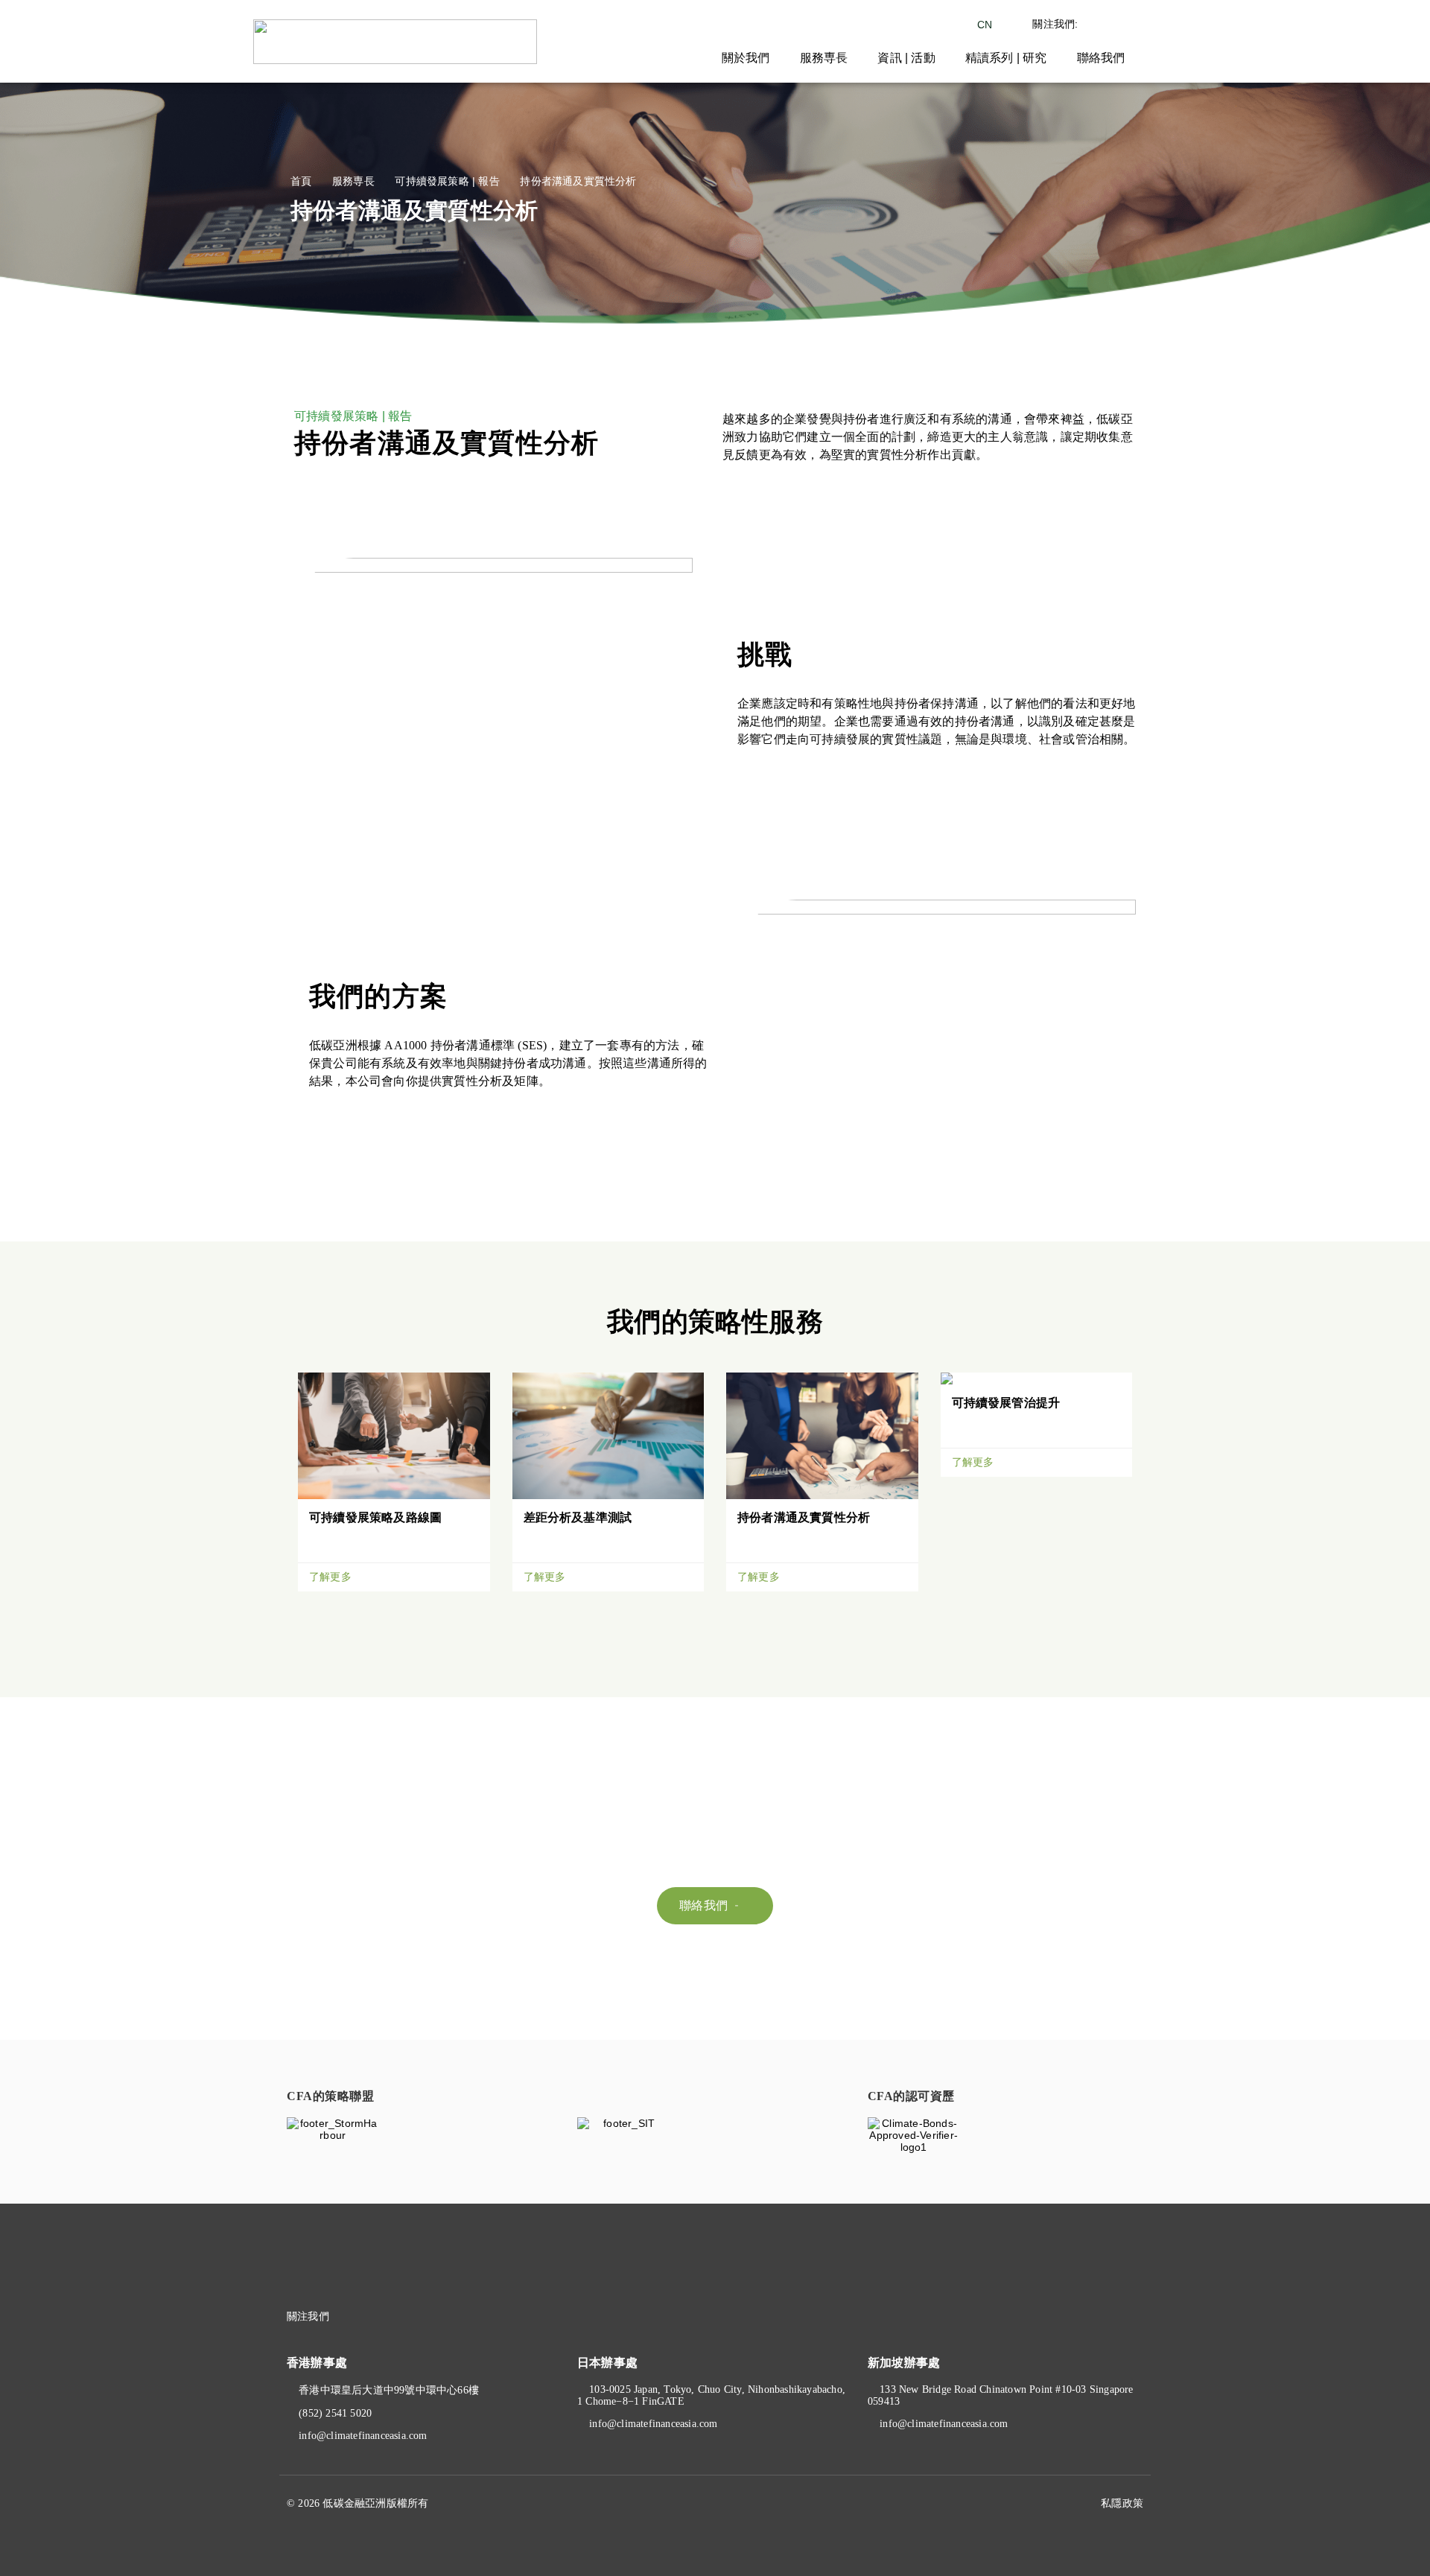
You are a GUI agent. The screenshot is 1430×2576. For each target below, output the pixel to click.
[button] (715, 1906)
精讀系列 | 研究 (1006, 58)
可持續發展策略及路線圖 (375, 1517)
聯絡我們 (1101, 58)
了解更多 (332, 1577)
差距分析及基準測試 (578, 1517)
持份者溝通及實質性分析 (804, 1517)
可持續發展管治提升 (1006, 1403)
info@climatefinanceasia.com (363, 2436)
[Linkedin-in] (387, 2317)
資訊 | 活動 (906, 58)
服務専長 (824, 58)
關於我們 (746, 58)
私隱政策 (1122, 2503)
